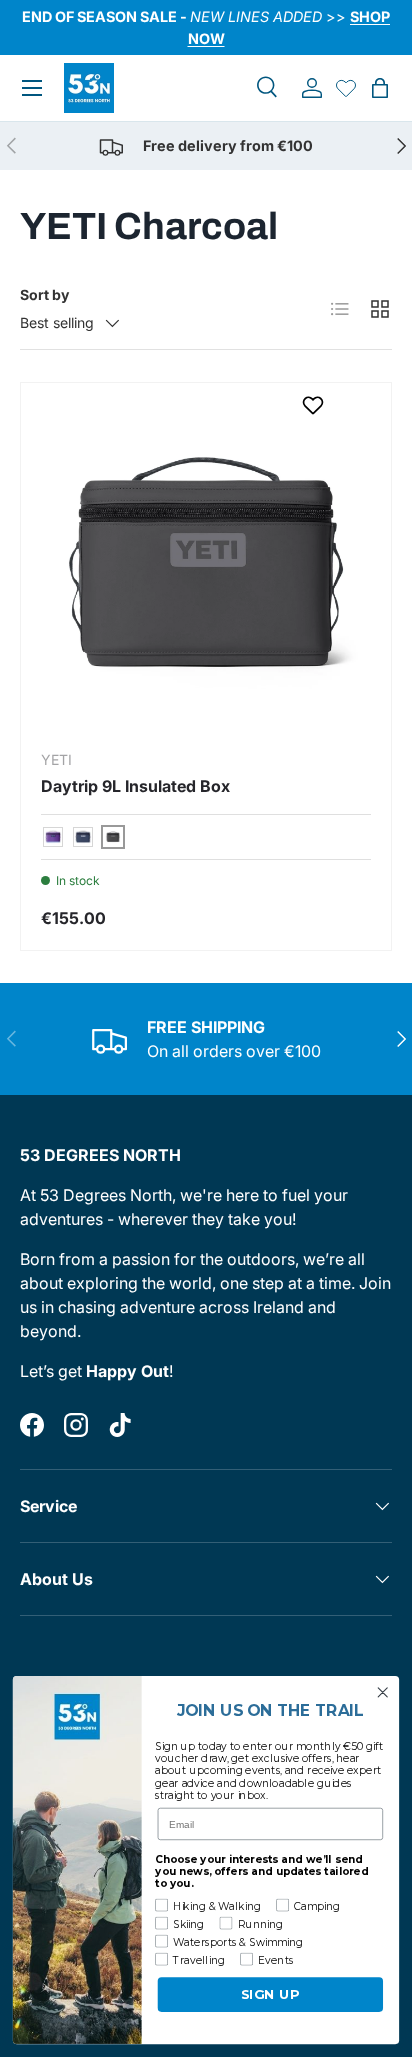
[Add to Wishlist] (315, 405)
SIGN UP (270, 1994)
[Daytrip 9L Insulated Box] (206, 568)
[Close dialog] (382, 1692)
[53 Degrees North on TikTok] (120, 1425)
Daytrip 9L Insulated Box (135, 786)
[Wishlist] (346, 88)
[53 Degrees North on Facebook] (32, 1425)
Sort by (44, 294)
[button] (380, 88)
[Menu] (32, 88)
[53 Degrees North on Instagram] (76, 1425)
